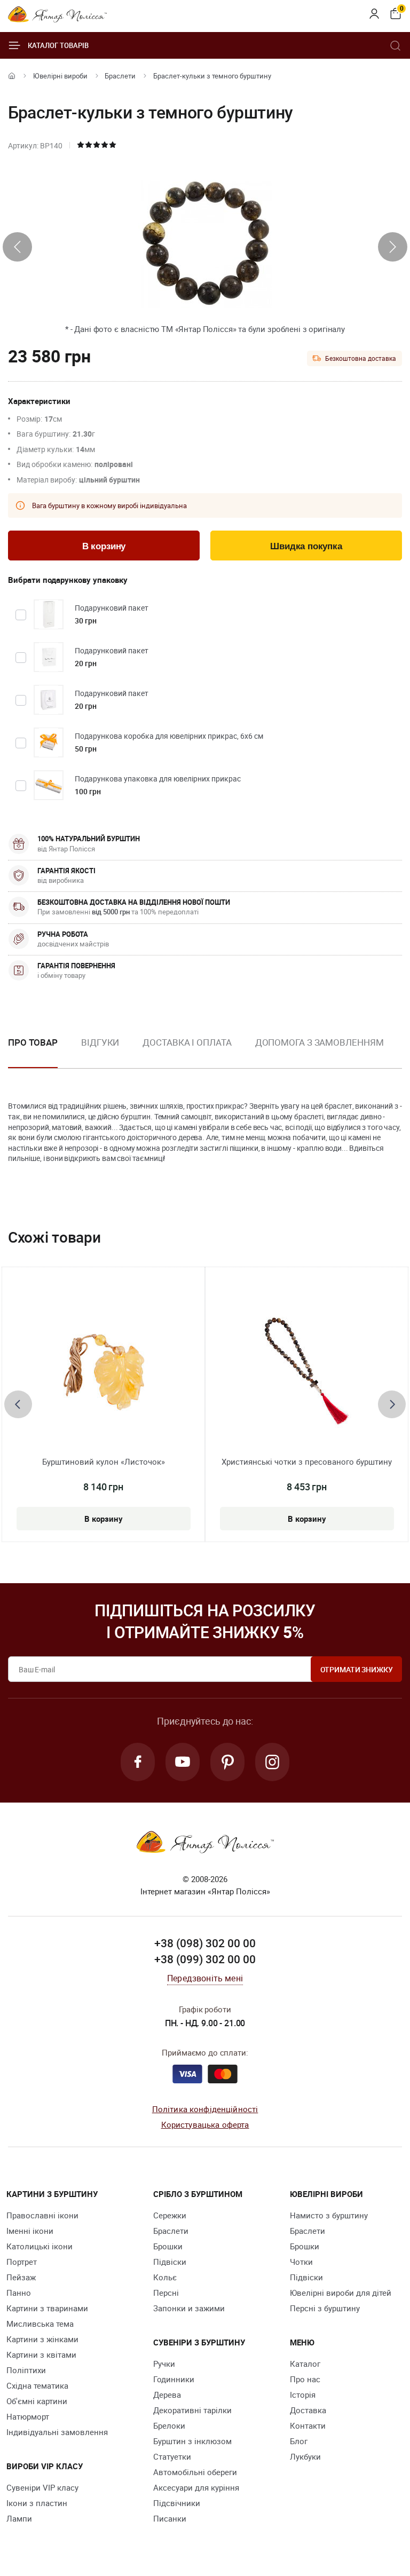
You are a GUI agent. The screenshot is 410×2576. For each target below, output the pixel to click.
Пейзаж (21, 2277)
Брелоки (169, 2425)
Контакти (308, 2425)
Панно (19, 2293)
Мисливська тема (40, 2324)
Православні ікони (42, 2215)
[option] (100, 1051)
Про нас (305, 2379)
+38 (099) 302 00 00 (205, 1959)
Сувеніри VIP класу (42, 2487)
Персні (166, 2293)
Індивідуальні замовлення (57, 2432)
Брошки (168, 2246)
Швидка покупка (306, 546)
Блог (299, 2441)
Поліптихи (26, 2370)
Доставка (308, 2410)
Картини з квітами (41, 2354)
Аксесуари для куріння (196, 2487)
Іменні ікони (30, 2231)
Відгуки (100, 1042)
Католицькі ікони (40, 2246)
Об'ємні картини (37, 2401)
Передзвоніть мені (205, 1978)
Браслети (120, 76)
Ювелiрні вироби (60, 76)
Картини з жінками (42, 2339)
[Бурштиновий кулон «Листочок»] (103, 1371)
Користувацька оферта (205, 2124)
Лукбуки (305, 2456)
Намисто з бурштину (329, 2215)
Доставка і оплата (187, 1042)
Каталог (305, 2364)
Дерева (167, 2395)
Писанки (170, 2518)
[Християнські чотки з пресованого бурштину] (307, 1371)
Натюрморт (28, 2416)
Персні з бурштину (325, 2308)
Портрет (22, 2262)
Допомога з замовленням (320, 1042)
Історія (303, 2395)
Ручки (164, 2364)
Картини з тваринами (47, 2308)
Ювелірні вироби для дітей (341, 2293)
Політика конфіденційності (205, 2109)
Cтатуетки (172, 2456)
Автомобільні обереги (195, 2472)
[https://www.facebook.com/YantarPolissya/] (138, 1762)
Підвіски (170, 2262)
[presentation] (17, 247)
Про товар (33, 1042)
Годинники (174, 2379)
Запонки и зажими (189, 2308)
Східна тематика (37, 2385)
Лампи (19, 2518)
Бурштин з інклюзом (192, 2441)
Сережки (170, 2215)
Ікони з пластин (37, 2503)
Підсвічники (177, 2503)
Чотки (301, 2262)
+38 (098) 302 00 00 (205, 1943)
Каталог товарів (58, 45)
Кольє (165, 2277)
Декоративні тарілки (192, 2410)
